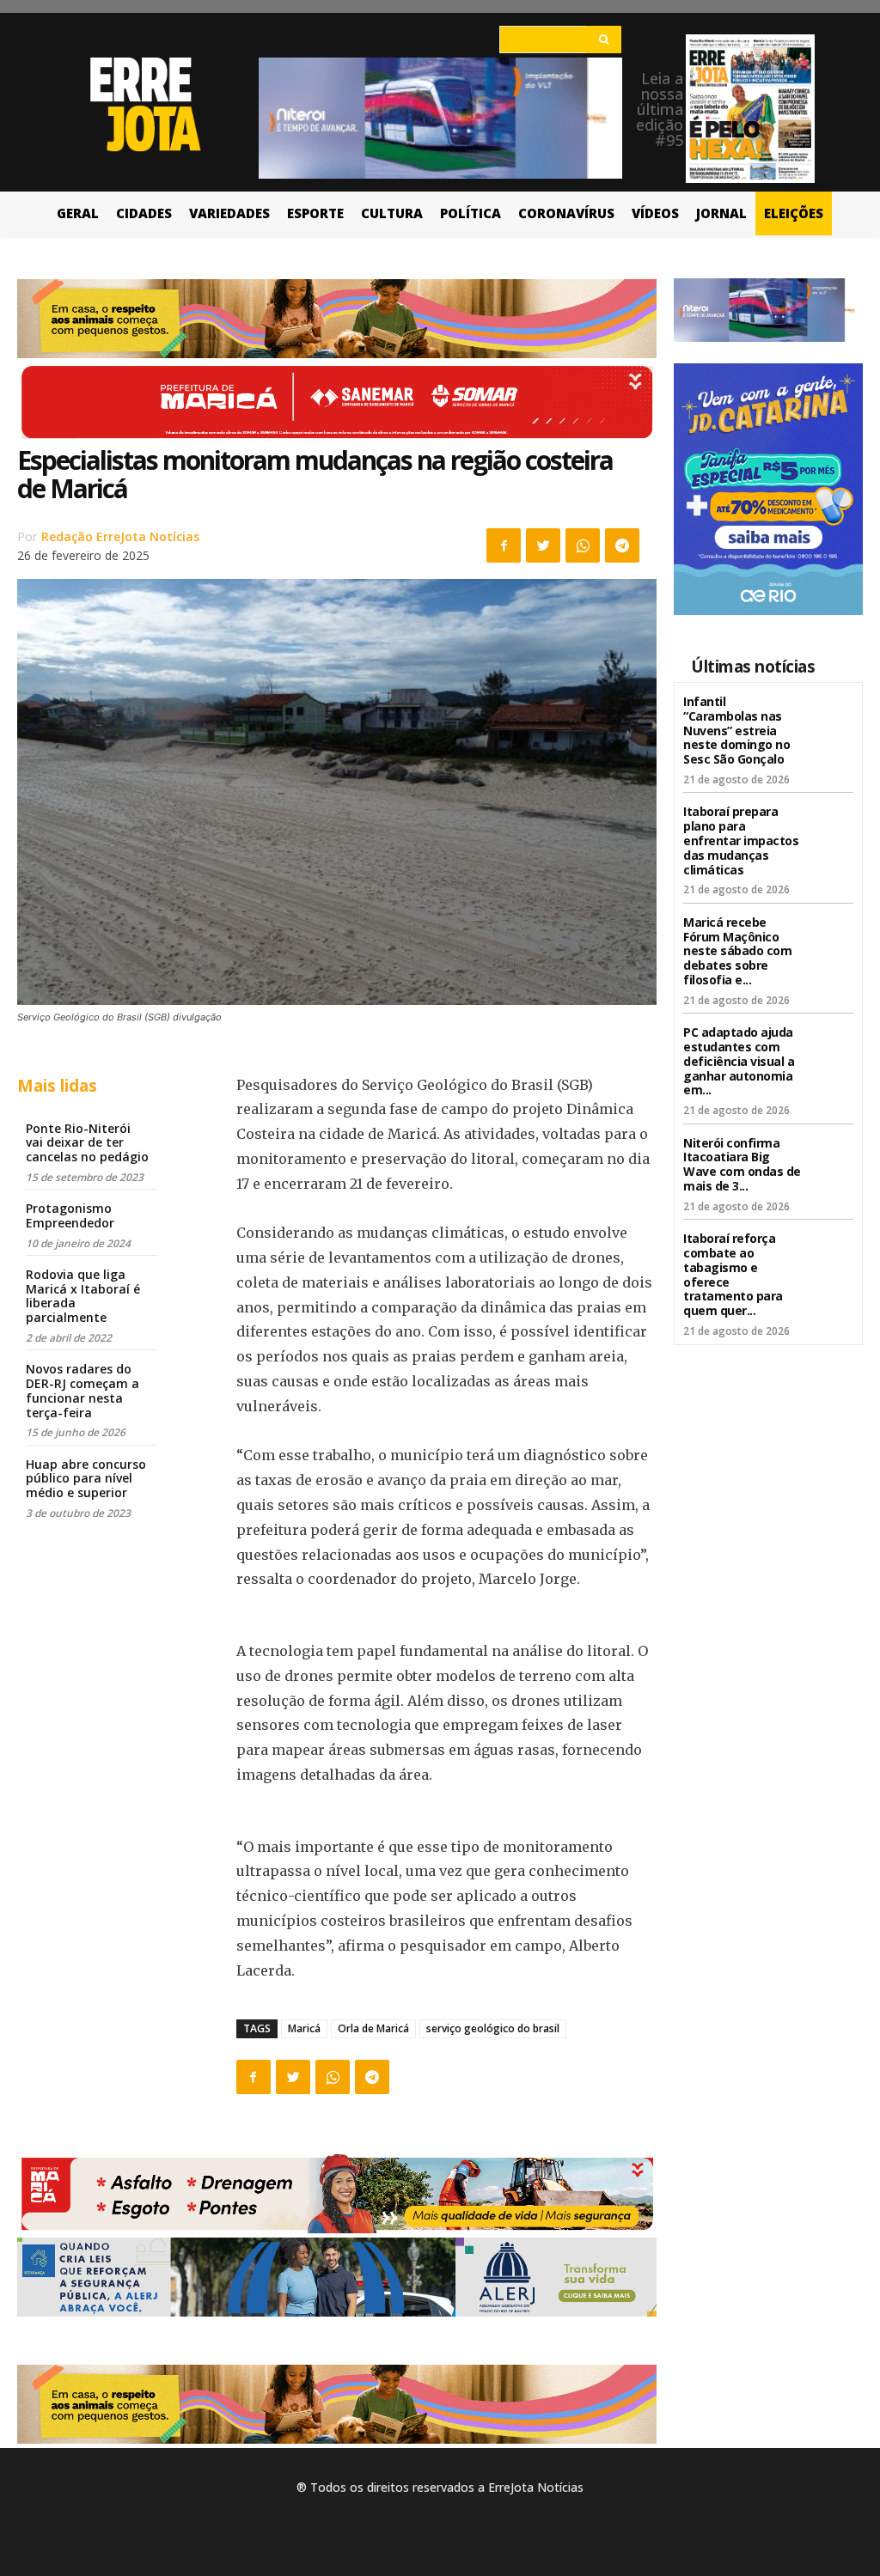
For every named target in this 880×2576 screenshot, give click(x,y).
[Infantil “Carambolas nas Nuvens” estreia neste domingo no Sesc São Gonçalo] (831, 713)
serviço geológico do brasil (493, 2028)
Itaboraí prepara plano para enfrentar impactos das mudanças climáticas (741, 840)
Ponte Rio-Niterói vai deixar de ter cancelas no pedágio (87, 1143)
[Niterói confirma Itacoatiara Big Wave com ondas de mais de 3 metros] (831, 1155)
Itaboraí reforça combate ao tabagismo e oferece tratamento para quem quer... (733, 1274)
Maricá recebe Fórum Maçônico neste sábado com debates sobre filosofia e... (737, 951)
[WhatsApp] (583, 545)
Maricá (304, 2028)
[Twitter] (543, 545)
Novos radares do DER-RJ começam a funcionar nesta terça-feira (82, 1390)
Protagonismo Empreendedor (70, 1215)
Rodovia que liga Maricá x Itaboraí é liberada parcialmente (83, 1296)
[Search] (604, 40)
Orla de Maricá (373, 2028)
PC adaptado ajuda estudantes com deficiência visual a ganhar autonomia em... (739, 1061)
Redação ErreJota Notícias (120, 536)
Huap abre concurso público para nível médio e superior (86, 1479)
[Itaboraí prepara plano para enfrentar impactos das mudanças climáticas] (831, 823)
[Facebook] (504, 545)
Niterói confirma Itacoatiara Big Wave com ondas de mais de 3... (742, 1164)
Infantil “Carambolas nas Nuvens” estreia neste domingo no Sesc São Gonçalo (736, 730)
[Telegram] (622, 545)
